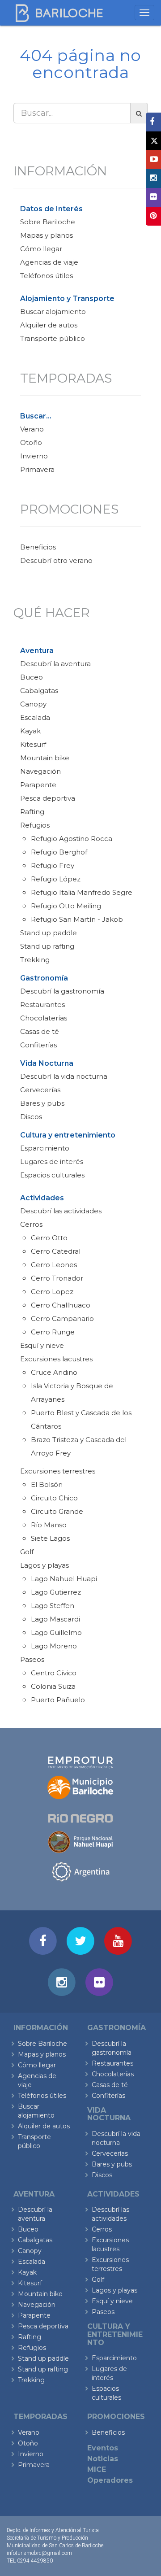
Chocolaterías (44, 1018)
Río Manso (49, 1525)
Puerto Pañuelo (58, 1700)
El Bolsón (47, 1484)
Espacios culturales (52, 1175)
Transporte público (53, 338)
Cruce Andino (54, 1372)
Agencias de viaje (49, 262)
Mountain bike (45, 758)
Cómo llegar (41, 249)
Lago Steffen (53, 1606)
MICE (97, 2469)
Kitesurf (33, 744)
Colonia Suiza (53, 1686)
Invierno (34, 456)
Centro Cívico (54, 1673)
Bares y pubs (42, 1103)
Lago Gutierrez (56, 1592)
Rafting (32, 812)
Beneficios (38, 547)
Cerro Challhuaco (61, 1305)
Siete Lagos (50, 1538)
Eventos (103, 2448)
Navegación (40, 771)
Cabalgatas (39, 691)
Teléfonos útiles (47, 276)
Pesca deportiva (48, 798)
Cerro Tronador (57, 1278)
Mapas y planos (47, 235)
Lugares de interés (52, 1162)
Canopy (33, 704)
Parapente (38, 785)
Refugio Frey (53, 865)
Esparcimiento (45, 1148)
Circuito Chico (54, 1498)
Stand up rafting (47, 946)
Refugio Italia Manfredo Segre (82, 892)
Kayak (30, 731)
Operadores (110, 2480)
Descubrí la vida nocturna (64, 1076)
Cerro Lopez (52, 1292)
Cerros (31, 1224)
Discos (31, 1117)
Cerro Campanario (62, 1319)
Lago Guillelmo (56, 1632)
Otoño (31, 442)
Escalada (35, 717)
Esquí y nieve (42, 1345)
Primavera (37, 469)
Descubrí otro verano (56, 560)
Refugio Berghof (59, 852)
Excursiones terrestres (58, 1471)
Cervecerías (40, 1090)
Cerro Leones (54, 1265)
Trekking (35, 960)
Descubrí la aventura (55, 664)
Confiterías (38, 1045)
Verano (32, 429)
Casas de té (40, 1031)
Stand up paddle (49, 933)
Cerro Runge (53, 1332)
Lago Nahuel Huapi (64, 1579)
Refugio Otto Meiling (66, 906)
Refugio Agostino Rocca (72, 839)
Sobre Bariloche (48, 222)
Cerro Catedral (56, 1251)
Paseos (32, 1659)
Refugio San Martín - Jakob (77, 919)
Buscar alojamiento (53, 312)
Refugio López (56, 879)
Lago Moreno (54, 1646)
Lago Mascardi (55, 1619)
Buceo (32, 677)
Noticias (103, 2459)
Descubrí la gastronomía (62, 991)
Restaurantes (42, 1005)
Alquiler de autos (49, 325)
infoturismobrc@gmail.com (39, 2553)
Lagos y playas (44, 1565)
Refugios (35, 825)
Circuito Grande (57, 1511)
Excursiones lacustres (56, 1359)
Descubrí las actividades (61, 1211)
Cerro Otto (49, 1238)
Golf (27, 1552)
